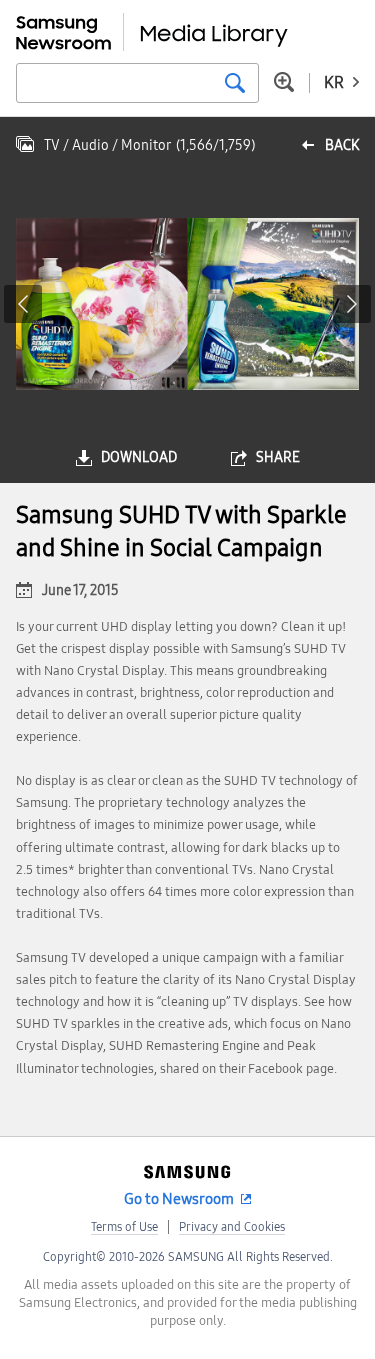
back (342, 145)
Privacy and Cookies (232, 1227)
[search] (235, 83)
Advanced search (284, 82)
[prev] (23, 304)
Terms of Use (124, 1227)
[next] (352, 304)
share (278, 457)
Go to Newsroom (179, 1199)
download (139, 457)
